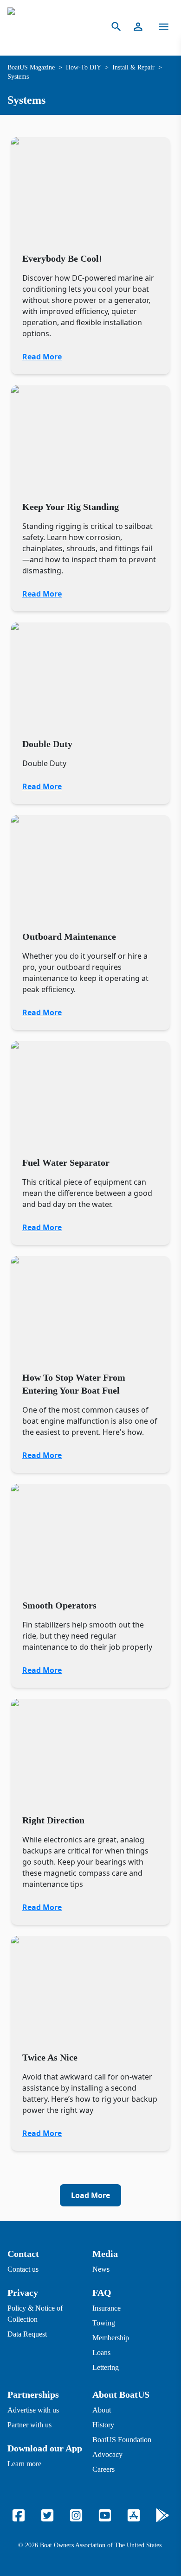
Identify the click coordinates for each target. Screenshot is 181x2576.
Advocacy (107, 2454)
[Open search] (116, 27)
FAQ (102, 2293)
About (102, 2410)
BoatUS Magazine (31, 67)
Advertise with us (33, 2410)
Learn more (24, 2464)
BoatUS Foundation (122, 2440)
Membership (111, 2338)
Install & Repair (133, 67)
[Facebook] (19, 2515)
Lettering (106, 2367)
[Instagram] (76, 2515)
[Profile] (138, 27)
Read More (42, 357)
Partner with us (29, 2425)
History (103, 2425)
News (101, 2269)
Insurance (107, 2308)
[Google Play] (162, 2515)
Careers (103, 2469)
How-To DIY (84, 67)
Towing (104, 2323)
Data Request (27, 2334)
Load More (90, 2195)
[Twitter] (47, 2515)
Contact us (23, 2269)
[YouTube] (105, 2515)
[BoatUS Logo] (49, 27)
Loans (101, 2353)
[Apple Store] (134, 2515)
